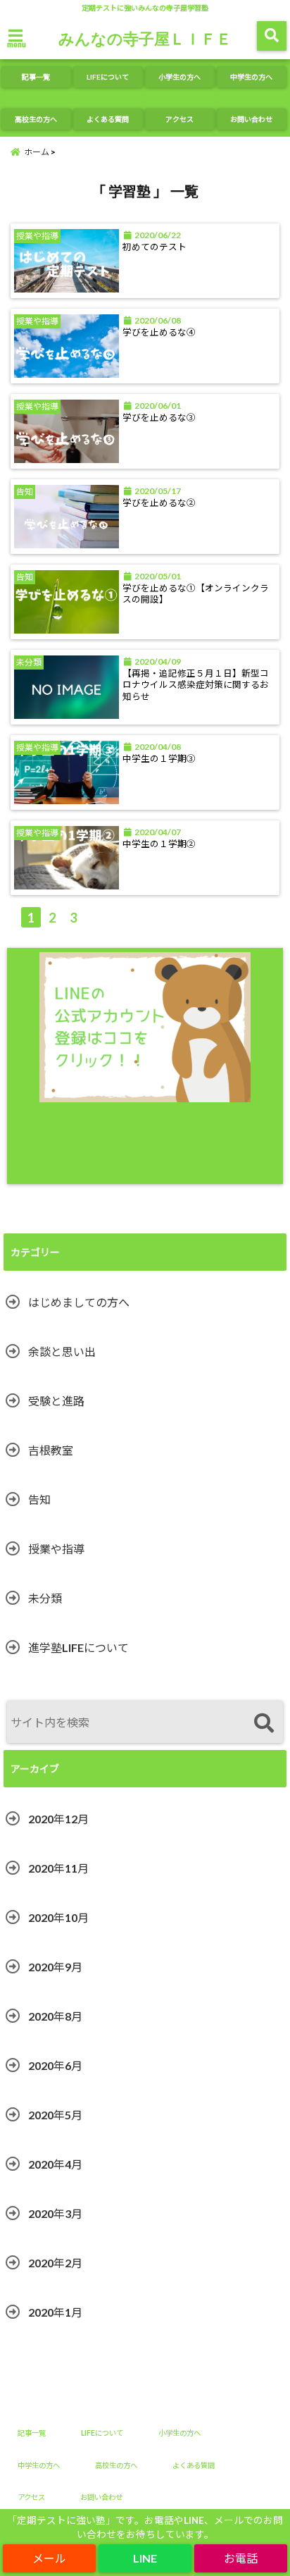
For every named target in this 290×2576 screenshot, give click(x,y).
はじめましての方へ (79, 1302)
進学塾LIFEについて (78, 1647)
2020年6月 (55, 2065)
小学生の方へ (179, 77)
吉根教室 (51, 1450)
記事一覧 (36, 77)
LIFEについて (108, 77)
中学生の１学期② (159, 844)
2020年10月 (58, 1917)
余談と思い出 (62, 1351)
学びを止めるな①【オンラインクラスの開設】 (196, 594)
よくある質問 (108, 119)
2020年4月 (55, 2164)
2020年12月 (58, 1819)
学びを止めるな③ (159, 418)
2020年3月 (55, 2213)
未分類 (45, 1598)
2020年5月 (55, 2115)
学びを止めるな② (159, 503)
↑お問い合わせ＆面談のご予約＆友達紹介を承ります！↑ (145, 1144)
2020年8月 (55, 2016)
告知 (39, 1499)
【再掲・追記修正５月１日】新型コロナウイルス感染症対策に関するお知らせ (196, 685)
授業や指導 (56, 1549)
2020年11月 (58, 1868)
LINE (145, 2558)
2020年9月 (55, 1967)
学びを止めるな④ (159, 332)
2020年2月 (55, 2263)
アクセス (179, 119)
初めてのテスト (155, 247)
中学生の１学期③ (159, 759)
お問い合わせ (251, 119)
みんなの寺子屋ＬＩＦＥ (145, 38)
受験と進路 (56, 1401)
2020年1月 (55, 2312)
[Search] (264, 1724)
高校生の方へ (36, 119)
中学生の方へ (251, 77)
